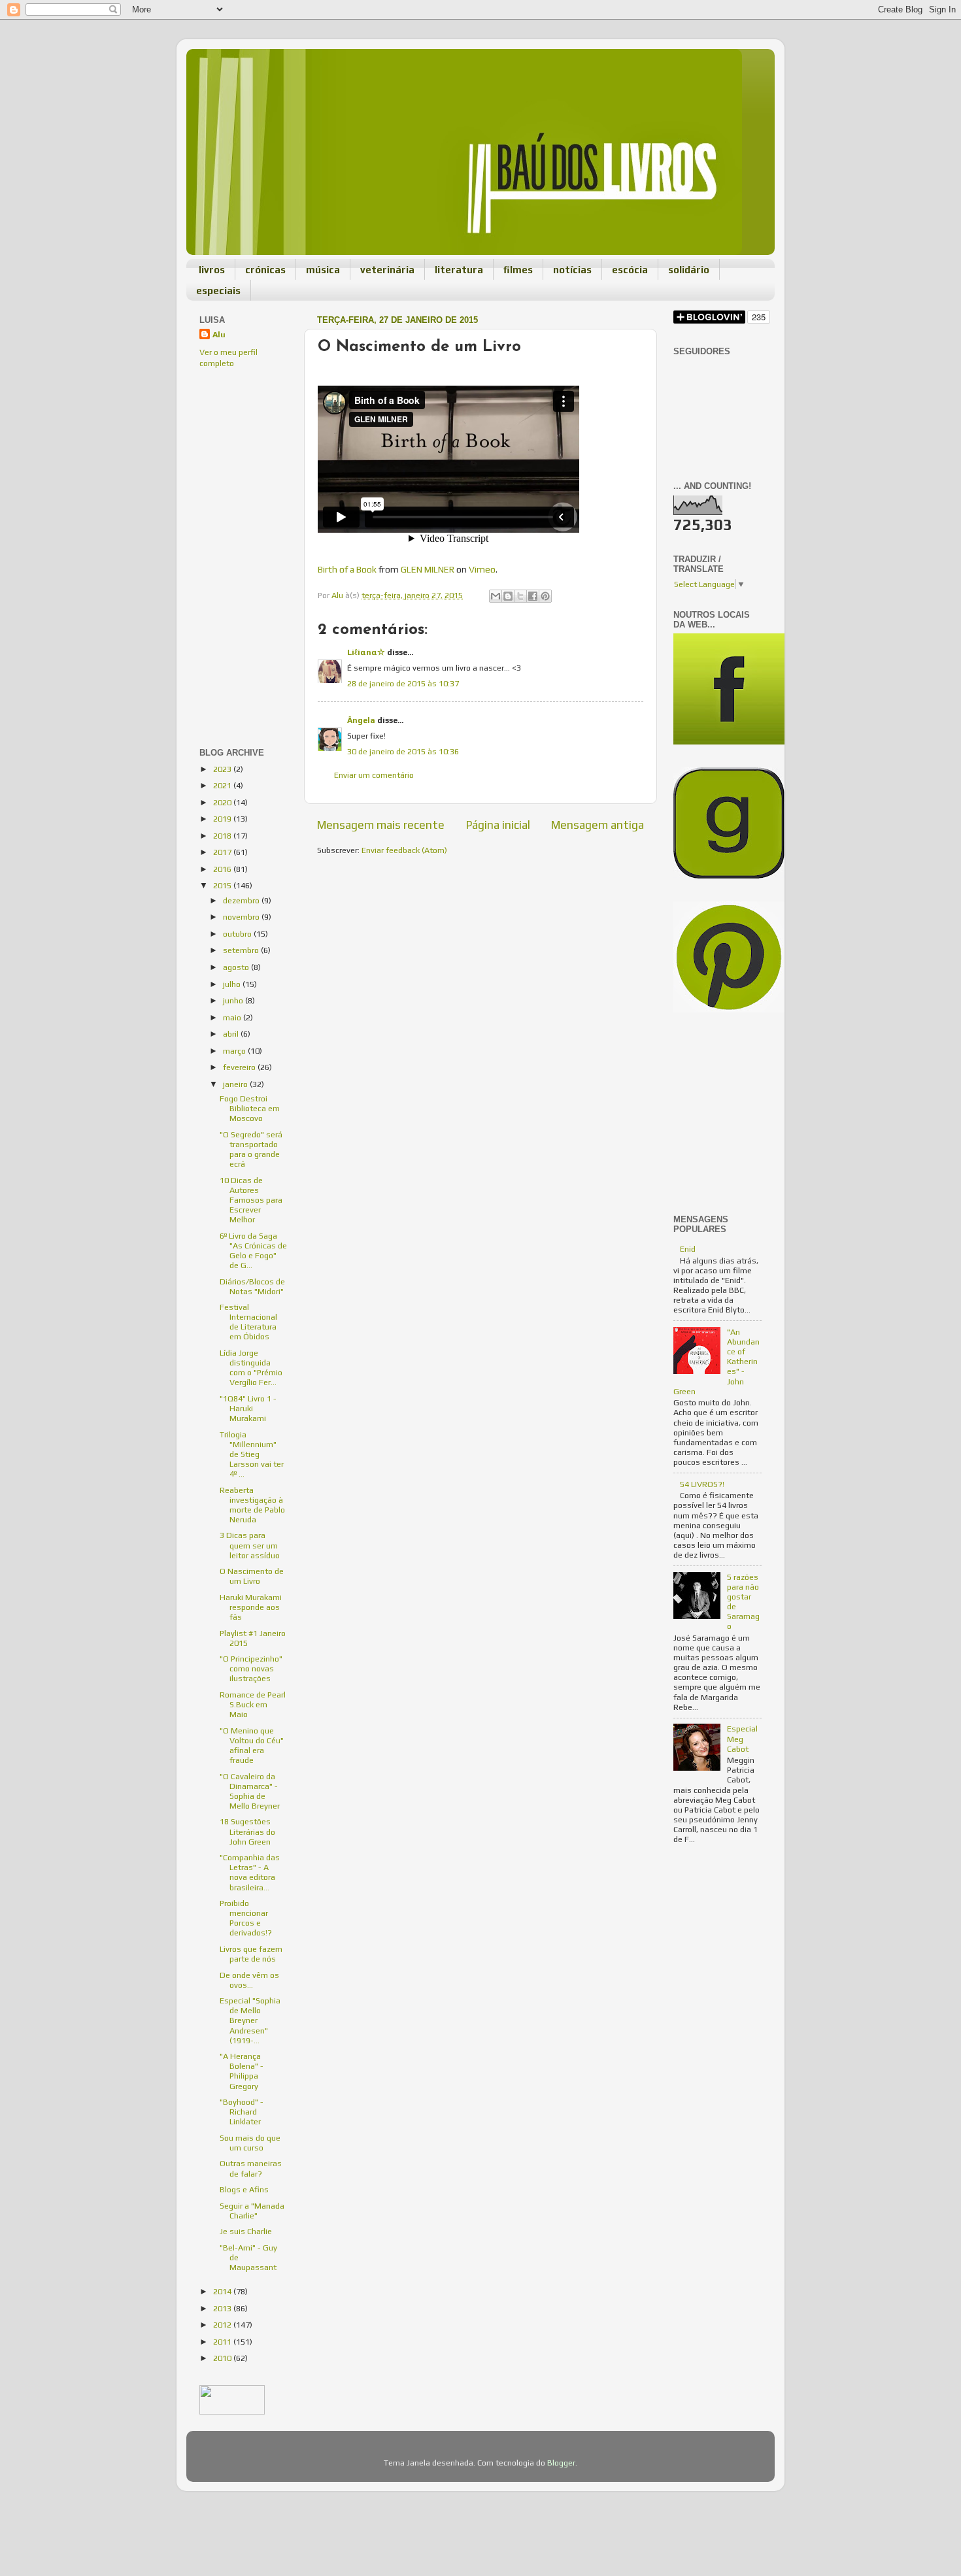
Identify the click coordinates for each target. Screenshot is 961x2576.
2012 (223, 2325)
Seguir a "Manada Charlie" (252, 2211)
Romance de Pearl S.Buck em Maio (253, 1704)
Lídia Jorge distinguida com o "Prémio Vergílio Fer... (251, 1367)
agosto (237, 967)
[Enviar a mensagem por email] (496, 596)
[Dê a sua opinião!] (508, 596)
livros (212, 270)
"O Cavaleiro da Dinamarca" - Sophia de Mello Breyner (250, 1791)
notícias (572, 270)
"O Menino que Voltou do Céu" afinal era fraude (252, 1745)
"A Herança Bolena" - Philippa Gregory (242, 2071)
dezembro (242, 900)
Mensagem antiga (598, 825)
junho (234, 1000)
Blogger (561, 2463)
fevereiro (240, 1067)
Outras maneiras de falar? (251, 2168)
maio (233, 1017)
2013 (223, 2308)
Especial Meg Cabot (742, 1738)
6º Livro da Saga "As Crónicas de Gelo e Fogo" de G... (253, 1250)
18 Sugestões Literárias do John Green (247, 1831)
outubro (238, 934)
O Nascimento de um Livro (252, 1576)
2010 (223, 2358)
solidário (689, 270)
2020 (223, 802)
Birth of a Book (347, 569)
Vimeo (482, 569)
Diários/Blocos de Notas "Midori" (252, 1286)
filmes (518, 270)
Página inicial (498, 825)
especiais (218, 291)
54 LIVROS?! (702, 1484)
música (323, 270)
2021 (223, 785)
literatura (459, 270)
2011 (223, 2342)
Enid (688, 1249)
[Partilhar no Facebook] (533, 596)
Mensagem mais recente (381, 825)
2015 (223, 885)
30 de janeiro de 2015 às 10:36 (403, 751)
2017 (223, 852)
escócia (630, 270)
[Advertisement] (239, 467)
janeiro (236, 1084)
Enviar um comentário (374, 775)
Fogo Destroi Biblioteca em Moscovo (250, 1108)
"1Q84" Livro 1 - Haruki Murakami (248, 1408)
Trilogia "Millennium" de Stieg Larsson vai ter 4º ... (252, 1454)
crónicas (265, 270)
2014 (223, 2291)
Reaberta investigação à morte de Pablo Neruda (252, 1505)
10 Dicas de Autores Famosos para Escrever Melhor (251, 1200)
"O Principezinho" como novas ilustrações (251, 1668)
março (235, 1051)
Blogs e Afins (244, 2189)
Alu (219, 334)
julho (233, 984)
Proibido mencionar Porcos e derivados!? (246, 1918)
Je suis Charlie (246, 2231)
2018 (223, 836)
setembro (242, 950)
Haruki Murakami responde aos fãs (251, 1607)
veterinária (387, 270)
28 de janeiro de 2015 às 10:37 (403, 683)
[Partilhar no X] (520, 596)
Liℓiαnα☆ (366, 652)
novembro (242, 917)
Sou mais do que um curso (250, 2143)
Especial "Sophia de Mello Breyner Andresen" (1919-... (250, 2020)
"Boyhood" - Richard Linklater (242, 2112)
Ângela (361, 720)
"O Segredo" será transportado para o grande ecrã (251, 1149)
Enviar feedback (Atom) (404, 850)
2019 (223, 819)
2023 (223, 769)
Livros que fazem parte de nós (251, 1954)
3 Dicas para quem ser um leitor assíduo (250, 1545)
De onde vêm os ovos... (249, 1980)
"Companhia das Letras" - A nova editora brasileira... (250, 1872)
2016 (223, 869)
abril (232, 1034)
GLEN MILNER (428, 569)
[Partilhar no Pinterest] (545, 596)
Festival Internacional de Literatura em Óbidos (248, 1322)
